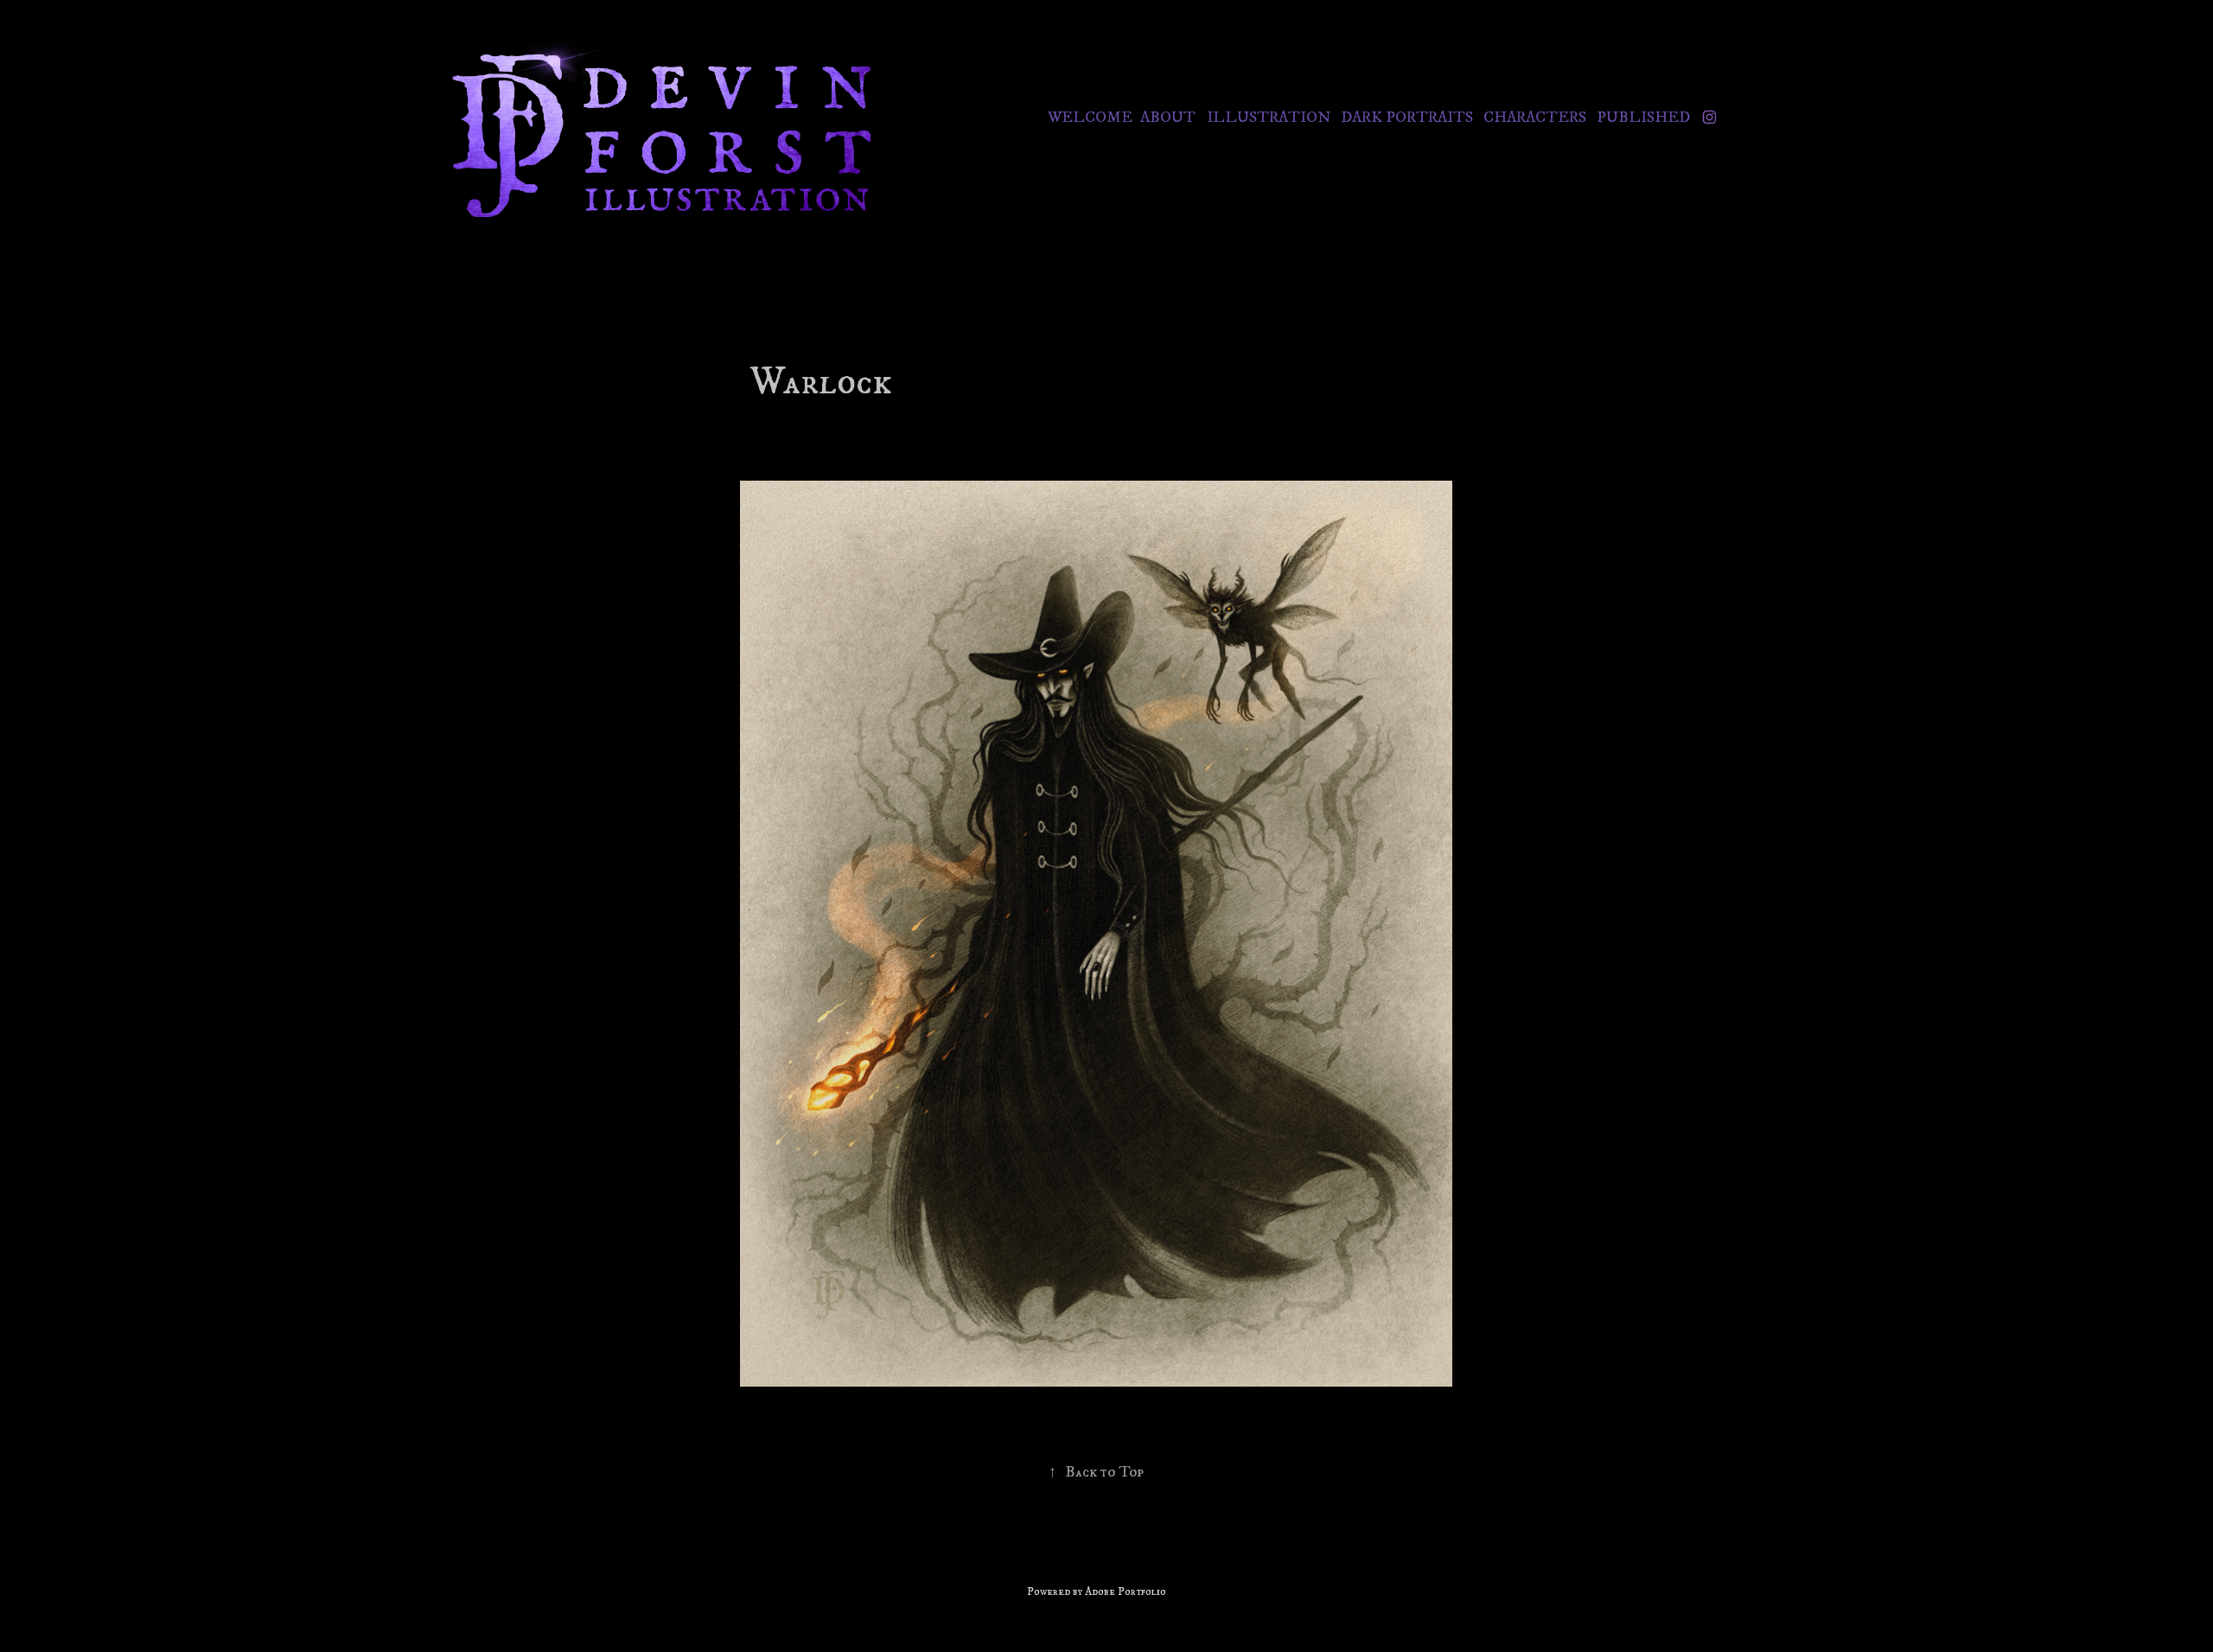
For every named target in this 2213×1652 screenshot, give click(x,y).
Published (1643, 117)
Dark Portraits (1407, 117)
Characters (1535, 117)
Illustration (1269, 117)
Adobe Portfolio (1126, 1591)
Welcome (1090, 117)
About (1168, 117)
